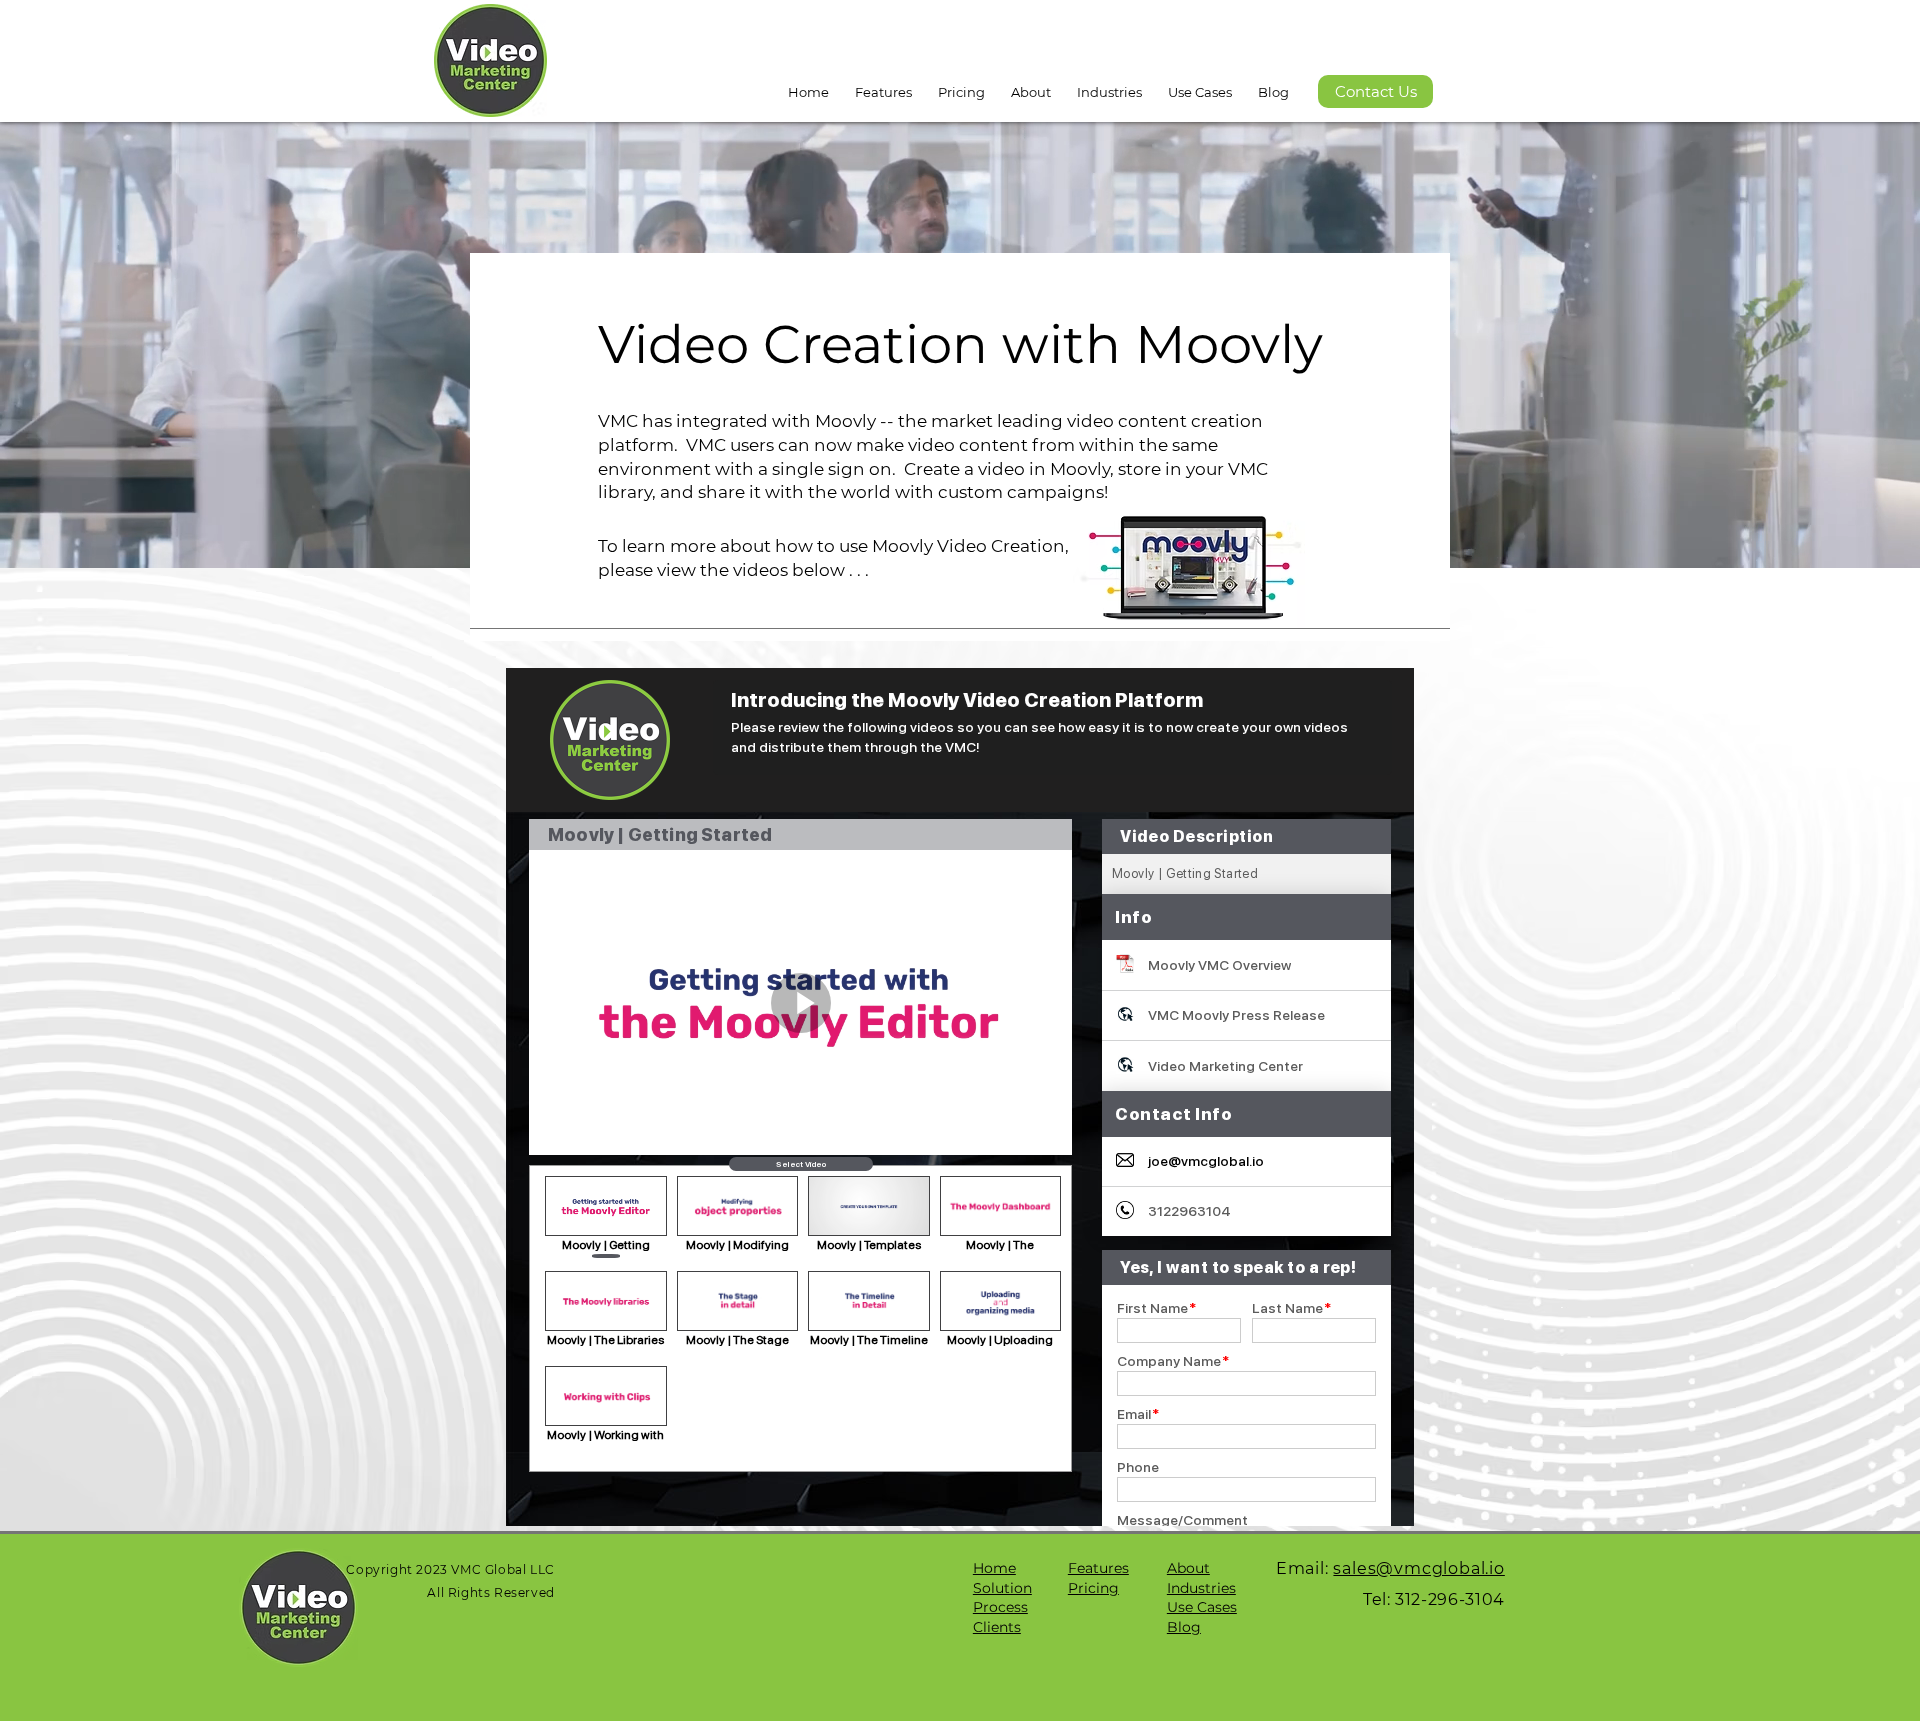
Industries (1201, 1588)
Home (994, 1568)
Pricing (1093, 1588)
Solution (1002, 1588)
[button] (1031, 83)
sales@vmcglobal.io (1418, 1568)
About (1188, 1568)
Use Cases (1202, 1607)
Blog (1184, 1627)
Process (1000, 1607)
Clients (997, 1627)
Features (1098, 1568)
